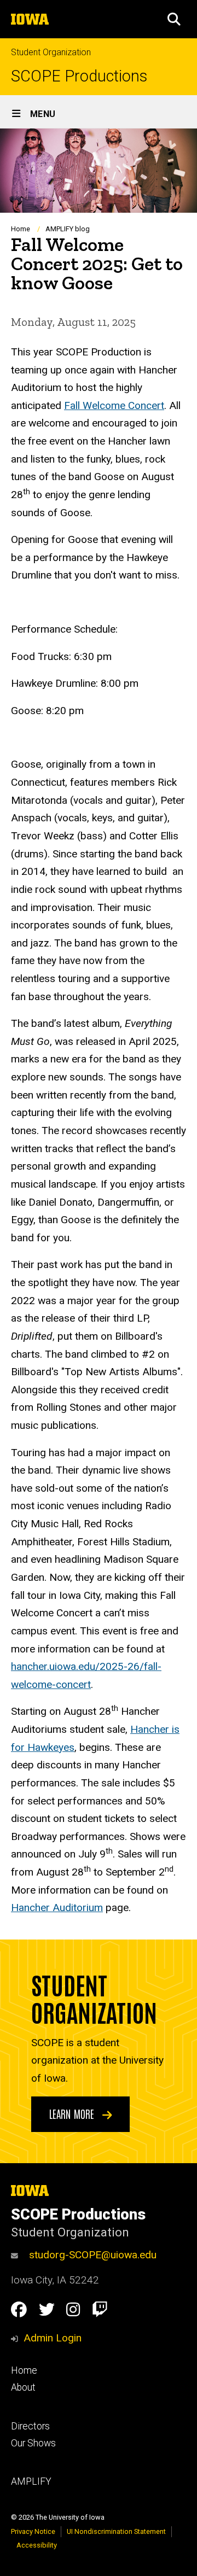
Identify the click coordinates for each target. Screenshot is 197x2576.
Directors (30, 2426)
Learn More (73, 2113)
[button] (174, 19)
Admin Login (53, 2338)
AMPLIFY (31, 2481)
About (23, 2387)
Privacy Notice (33, 2531)
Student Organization (51, 52)
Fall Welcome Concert (114, 405)
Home (21, 229)
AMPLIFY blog (68, 229)
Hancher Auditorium (57, 1908)
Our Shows (33, 2443)
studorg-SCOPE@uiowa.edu (93, 2255)
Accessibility (37, 2545)
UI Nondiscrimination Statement (116, 2531)
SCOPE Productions (79, 76)
